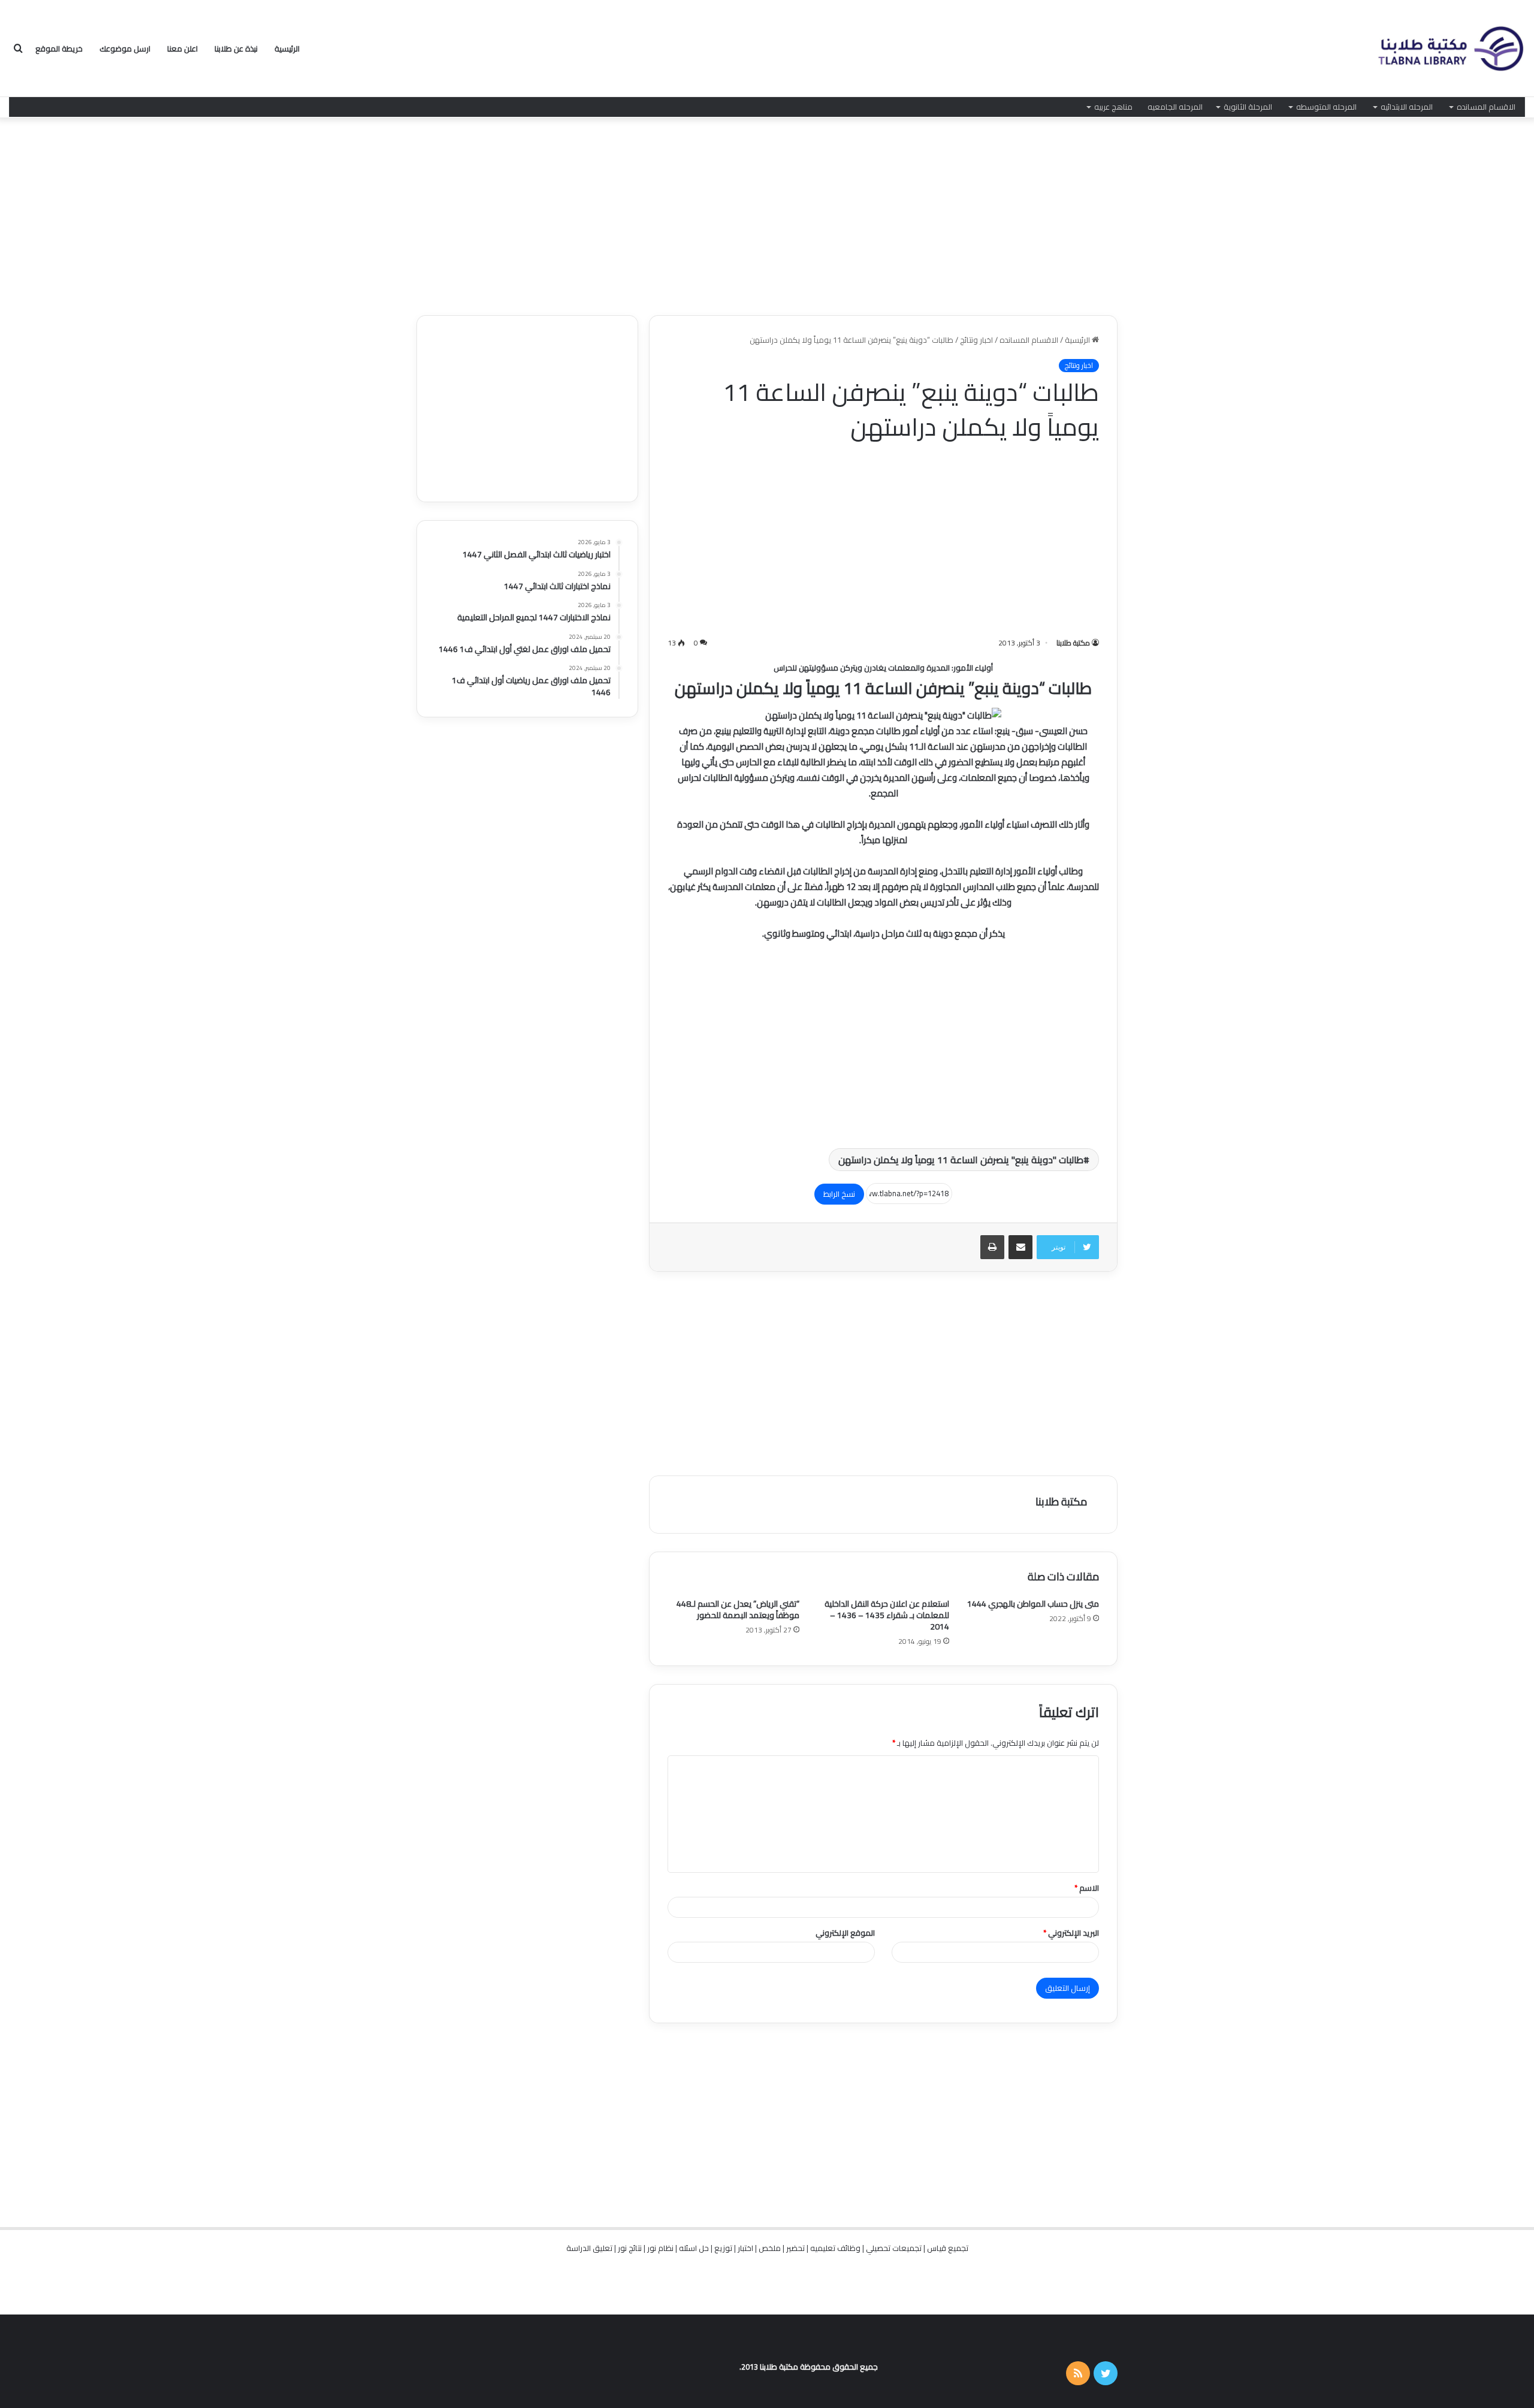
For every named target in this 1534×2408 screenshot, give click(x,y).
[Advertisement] (767, 213)
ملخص (770, 2248)
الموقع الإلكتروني (845, 1933)
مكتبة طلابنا (1073, 643)
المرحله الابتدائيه (1407, 107)
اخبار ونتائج (976, 340)
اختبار (745, 2248)
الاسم (1087, 1888)
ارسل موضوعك (125, 49)
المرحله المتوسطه (1326, 107)
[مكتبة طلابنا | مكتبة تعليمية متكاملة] (1450, 49)
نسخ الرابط (839, 1194)
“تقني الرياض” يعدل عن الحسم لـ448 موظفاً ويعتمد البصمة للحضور (738, 1609)
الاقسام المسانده (1486, 107)
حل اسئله (694, 2248)
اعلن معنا (182, 49)
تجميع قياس (948, 2248)
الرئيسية (287, 49)
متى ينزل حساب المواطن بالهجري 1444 (1033, 1604)
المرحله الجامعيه (1175, 107)
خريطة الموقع (59, 49)
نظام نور (660, 2248)
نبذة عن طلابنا (236, 49)
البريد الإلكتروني (1071, 1933)
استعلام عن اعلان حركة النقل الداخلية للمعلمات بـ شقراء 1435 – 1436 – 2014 (887, 1615)
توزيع (723, 2248)
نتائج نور (630, 2248)
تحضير (795, 2248)
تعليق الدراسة (589, 2248)
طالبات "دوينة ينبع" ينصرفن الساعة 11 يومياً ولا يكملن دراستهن (961, 1160)
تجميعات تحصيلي (894, 2248)
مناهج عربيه (1113, 107)
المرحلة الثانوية (1248, 107)
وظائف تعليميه (835, 2248)
